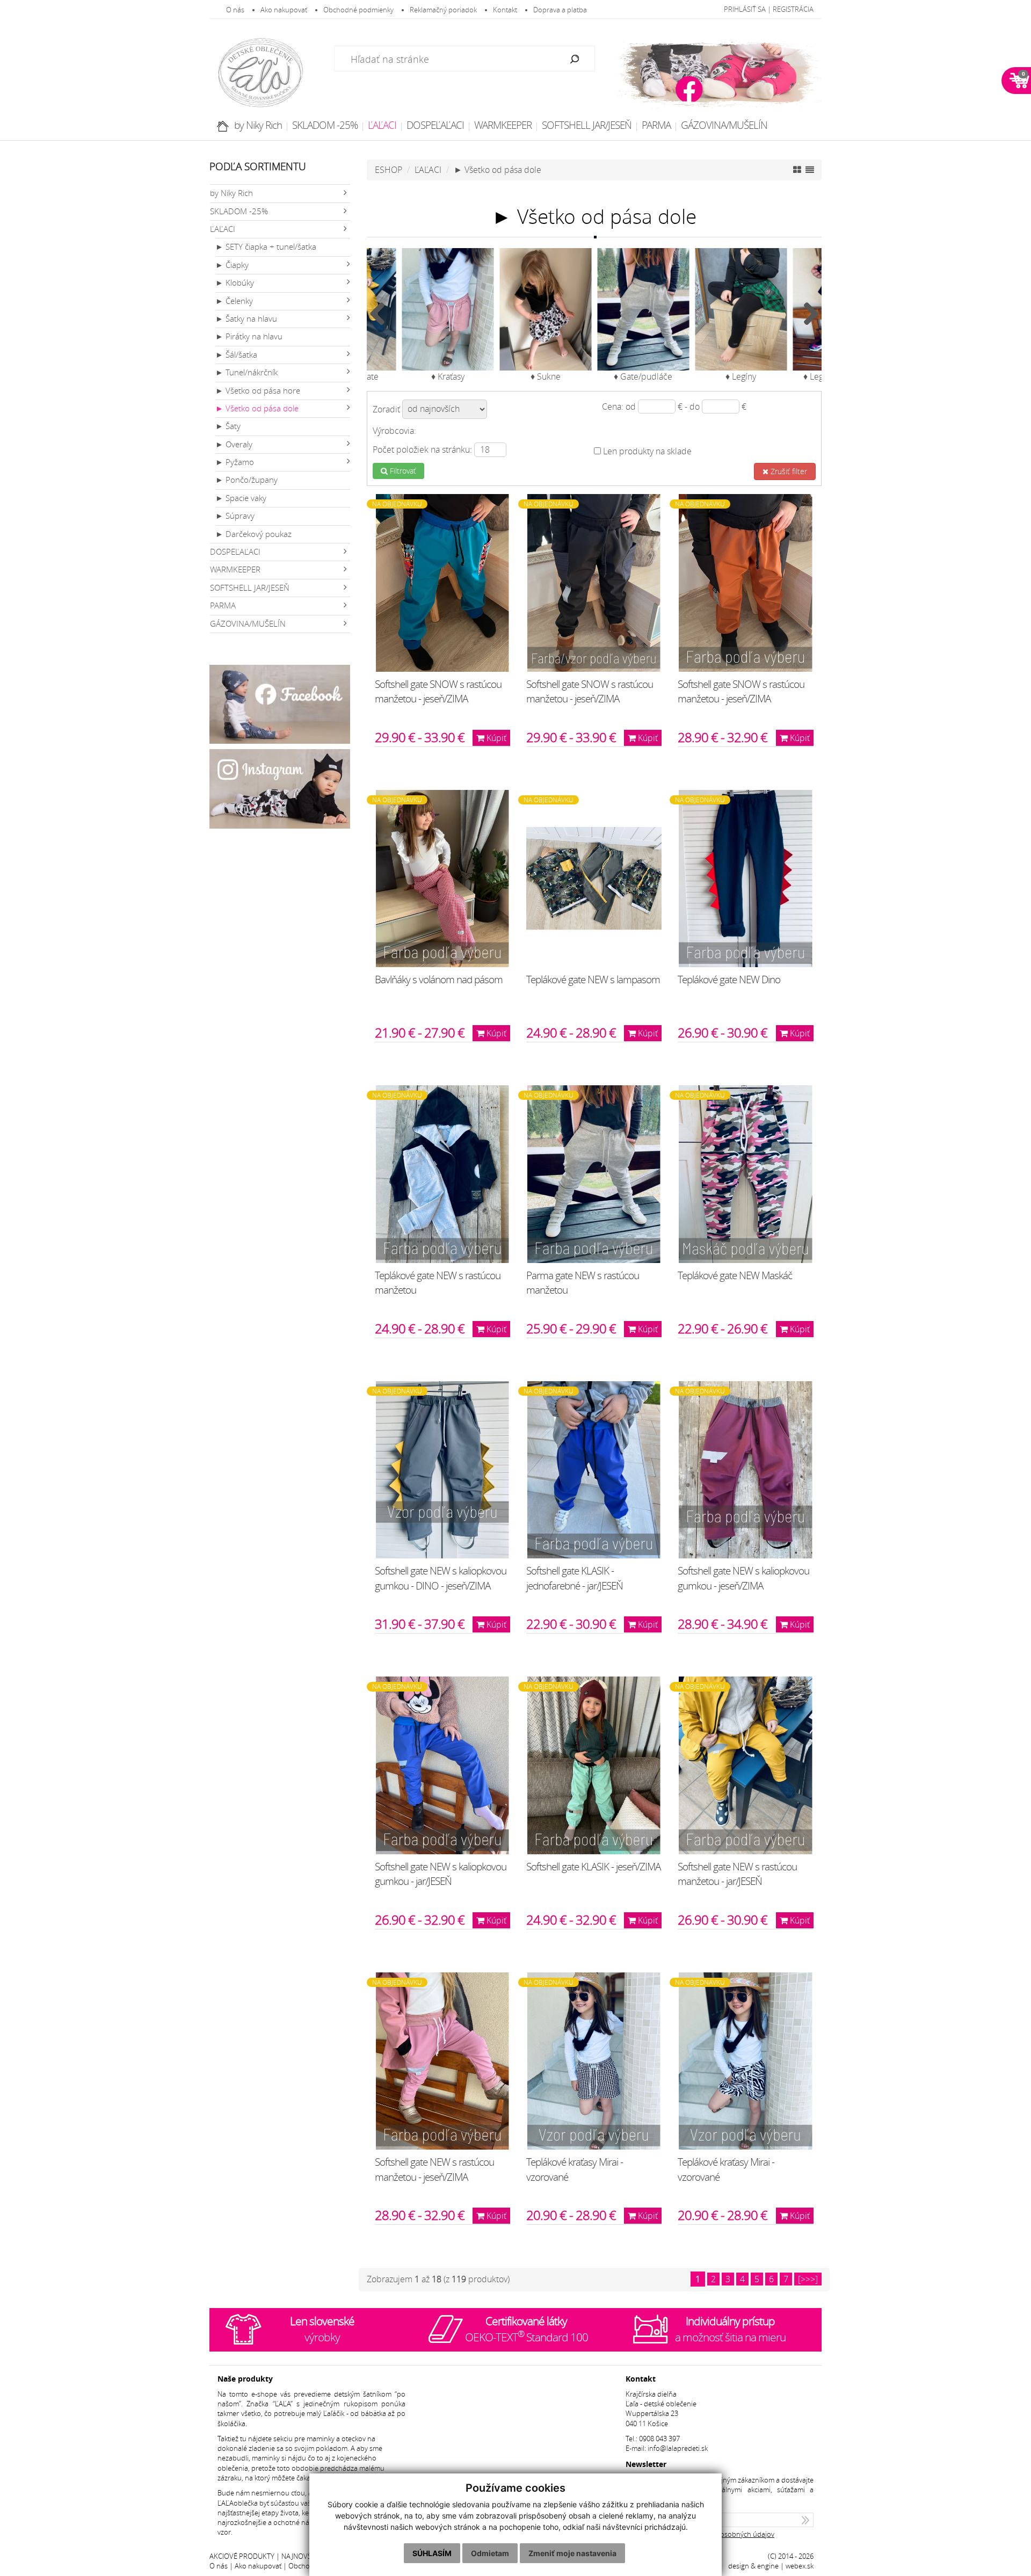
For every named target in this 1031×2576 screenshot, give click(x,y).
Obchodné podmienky (358, 10)
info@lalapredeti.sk (678, 2448)
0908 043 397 (659, 2439)
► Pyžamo (235, 462)
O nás (235, 10)
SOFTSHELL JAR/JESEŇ (587, 125)
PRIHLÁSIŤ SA (745, 9)
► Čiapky (232, 265)
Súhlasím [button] (432, 2553)
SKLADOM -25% (325, 125)
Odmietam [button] (490, 2553)
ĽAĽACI (382, 125)
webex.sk (800, 2566)
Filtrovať (402, 471)
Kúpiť (495, 738)
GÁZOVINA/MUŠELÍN (724, 125)
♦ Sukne (546, 376)
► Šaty (228, 426)
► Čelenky (234, 301)
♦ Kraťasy (448, 376)
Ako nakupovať (284, 10)
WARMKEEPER (503, 125)
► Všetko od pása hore (258, 391)
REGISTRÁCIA (793, 9)
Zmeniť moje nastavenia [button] (572, 2553)
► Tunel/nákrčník (246, 372)
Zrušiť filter (788, 471)
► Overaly (234, 444)
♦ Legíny (741, 376)
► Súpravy (235, 516)
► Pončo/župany (246, 480)
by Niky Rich (258, 125)
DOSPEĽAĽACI (435, 125)
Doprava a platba (560, 10)
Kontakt (505, 10)
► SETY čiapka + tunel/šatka (266, 247)
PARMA (656, 125)
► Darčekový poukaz (253, 534)
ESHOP (389, 170)
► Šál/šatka (236, 355)
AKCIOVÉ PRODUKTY (242, 2556)
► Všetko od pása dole (257, 408)
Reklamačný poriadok (443, 10)
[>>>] (808, 2279)
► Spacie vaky (241, 498)
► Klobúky (235, 283)
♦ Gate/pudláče (643, 376)
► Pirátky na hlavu (249, 336)
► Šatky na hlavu (246, 319)
